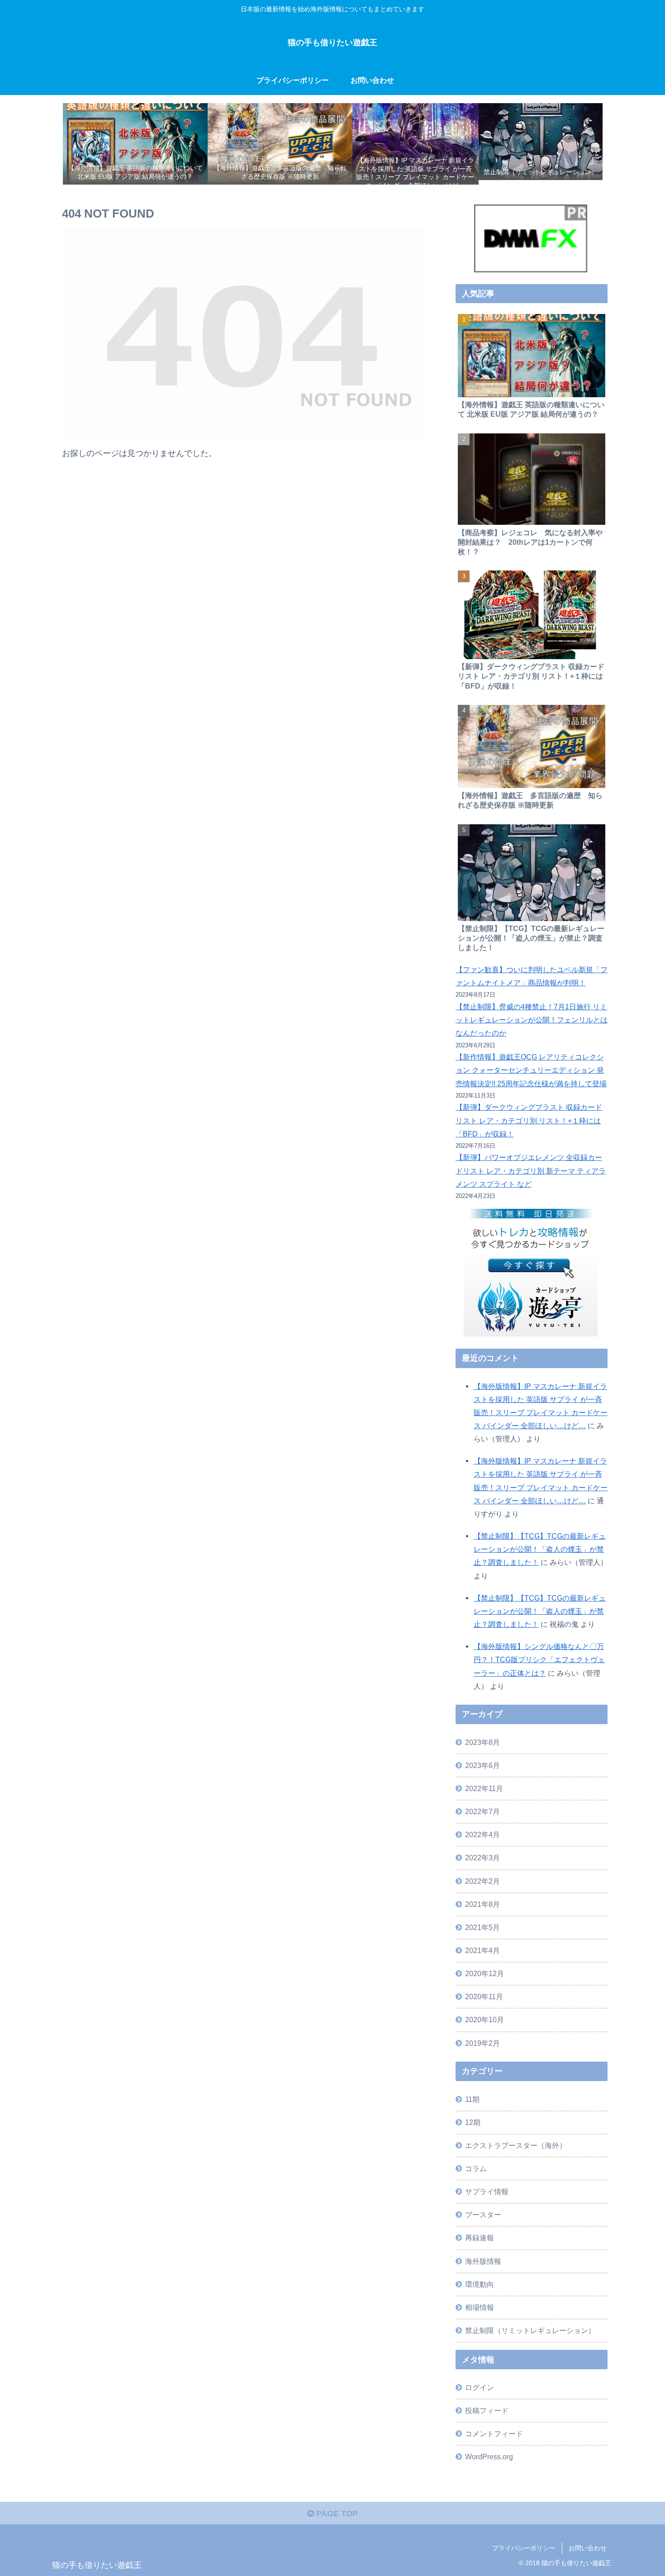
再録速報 (480, 2238)
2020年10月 (484, 2020)
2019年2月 (482, 2043)
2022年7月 (482, 1811)
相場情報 (480, 2307)
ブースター (483, 2215)
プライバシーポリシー (524, 2548)
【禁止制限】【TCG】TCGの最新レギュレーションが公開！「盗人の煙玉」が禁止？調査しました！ (540, 1549)
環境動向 (480, 2284)
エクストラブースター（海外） (516, 2145)
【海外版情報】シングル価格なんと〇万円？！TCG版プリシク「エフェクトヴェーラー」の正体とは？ (539, 1659)
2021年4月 (482, 1950)
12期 (473, 2122)
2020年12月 (484, 1973)
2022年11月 (484, 1788)
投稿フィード (487, 2410)
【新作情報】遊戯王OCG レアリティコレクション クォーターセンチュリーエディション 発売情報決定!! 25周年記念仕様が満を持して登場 (531, 1070)
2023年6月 (482, 1765)
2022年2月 (482, 1881)
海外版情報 (483, 2261)
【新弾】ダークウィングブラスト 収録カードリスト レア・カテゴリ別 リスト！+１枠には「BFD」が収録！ (529, 1120)
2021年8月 (482, 1904)
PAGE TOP (336, 2514)
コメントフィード (494, 2433)
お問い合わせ (588, 2548)
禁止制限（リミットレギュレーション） (530, 2330)
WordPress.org (489, 2457)
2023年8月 (482, 1742)
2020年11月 (484, 1996)
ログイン (480, 2387)
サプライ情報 (487, 2191)
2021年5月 (482, 1927)
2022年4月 (482, 1835)
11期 (472, 2099)
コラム (476, 2168)
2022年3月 (482, 1858)
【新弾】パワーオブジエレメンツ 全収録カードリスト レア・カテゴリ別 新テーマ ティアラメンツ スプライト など (531, 1170)
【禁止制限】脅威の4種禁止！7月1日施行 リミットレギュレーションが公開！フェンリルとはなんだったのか (532, 1020)
